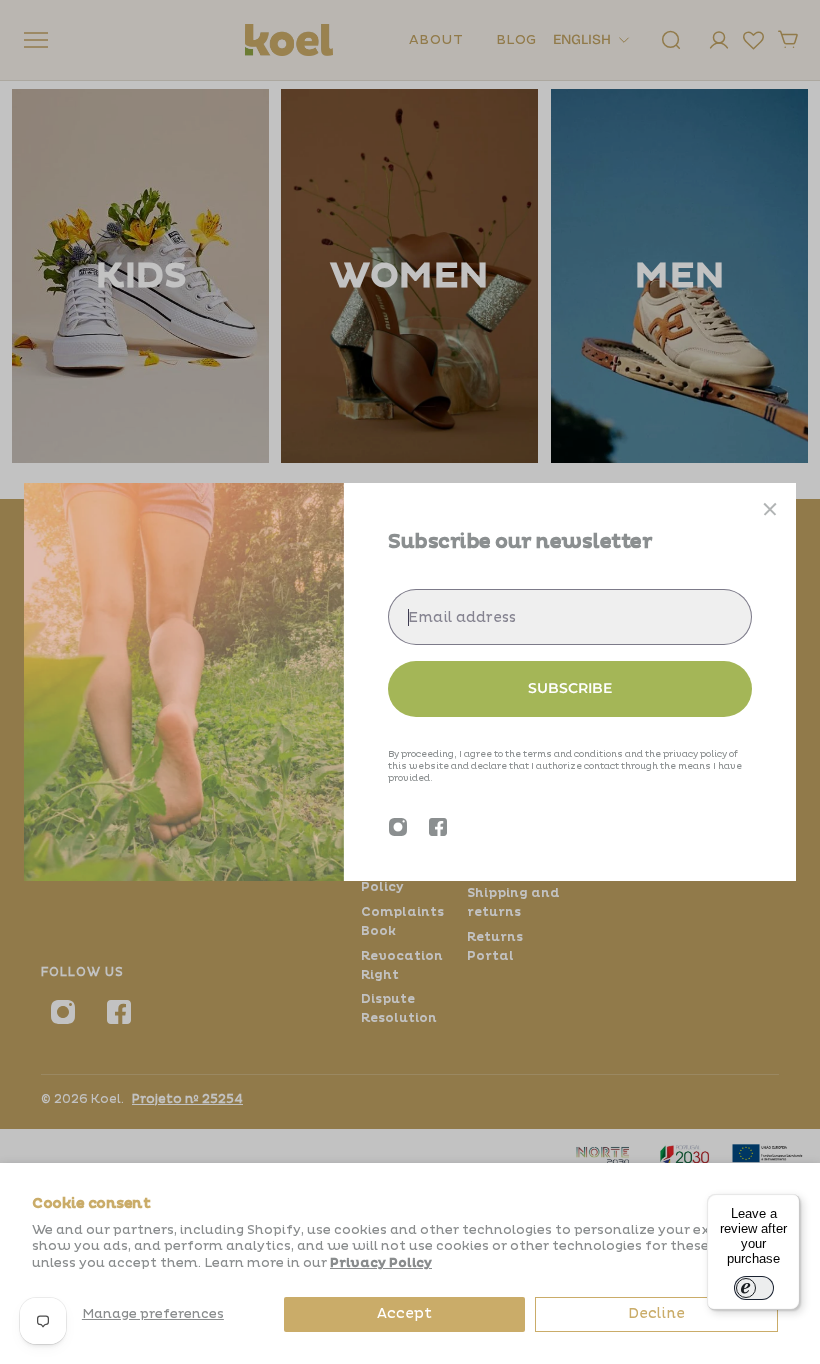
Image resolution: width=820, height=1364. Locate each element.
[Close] (770, 509)
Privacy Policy (381, 1263)
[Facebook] (438, 827)
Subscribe (570, 688)
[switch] (754, 1288)
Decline (656, 1313)
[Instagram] (398, 827)
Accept (404, 1313)
